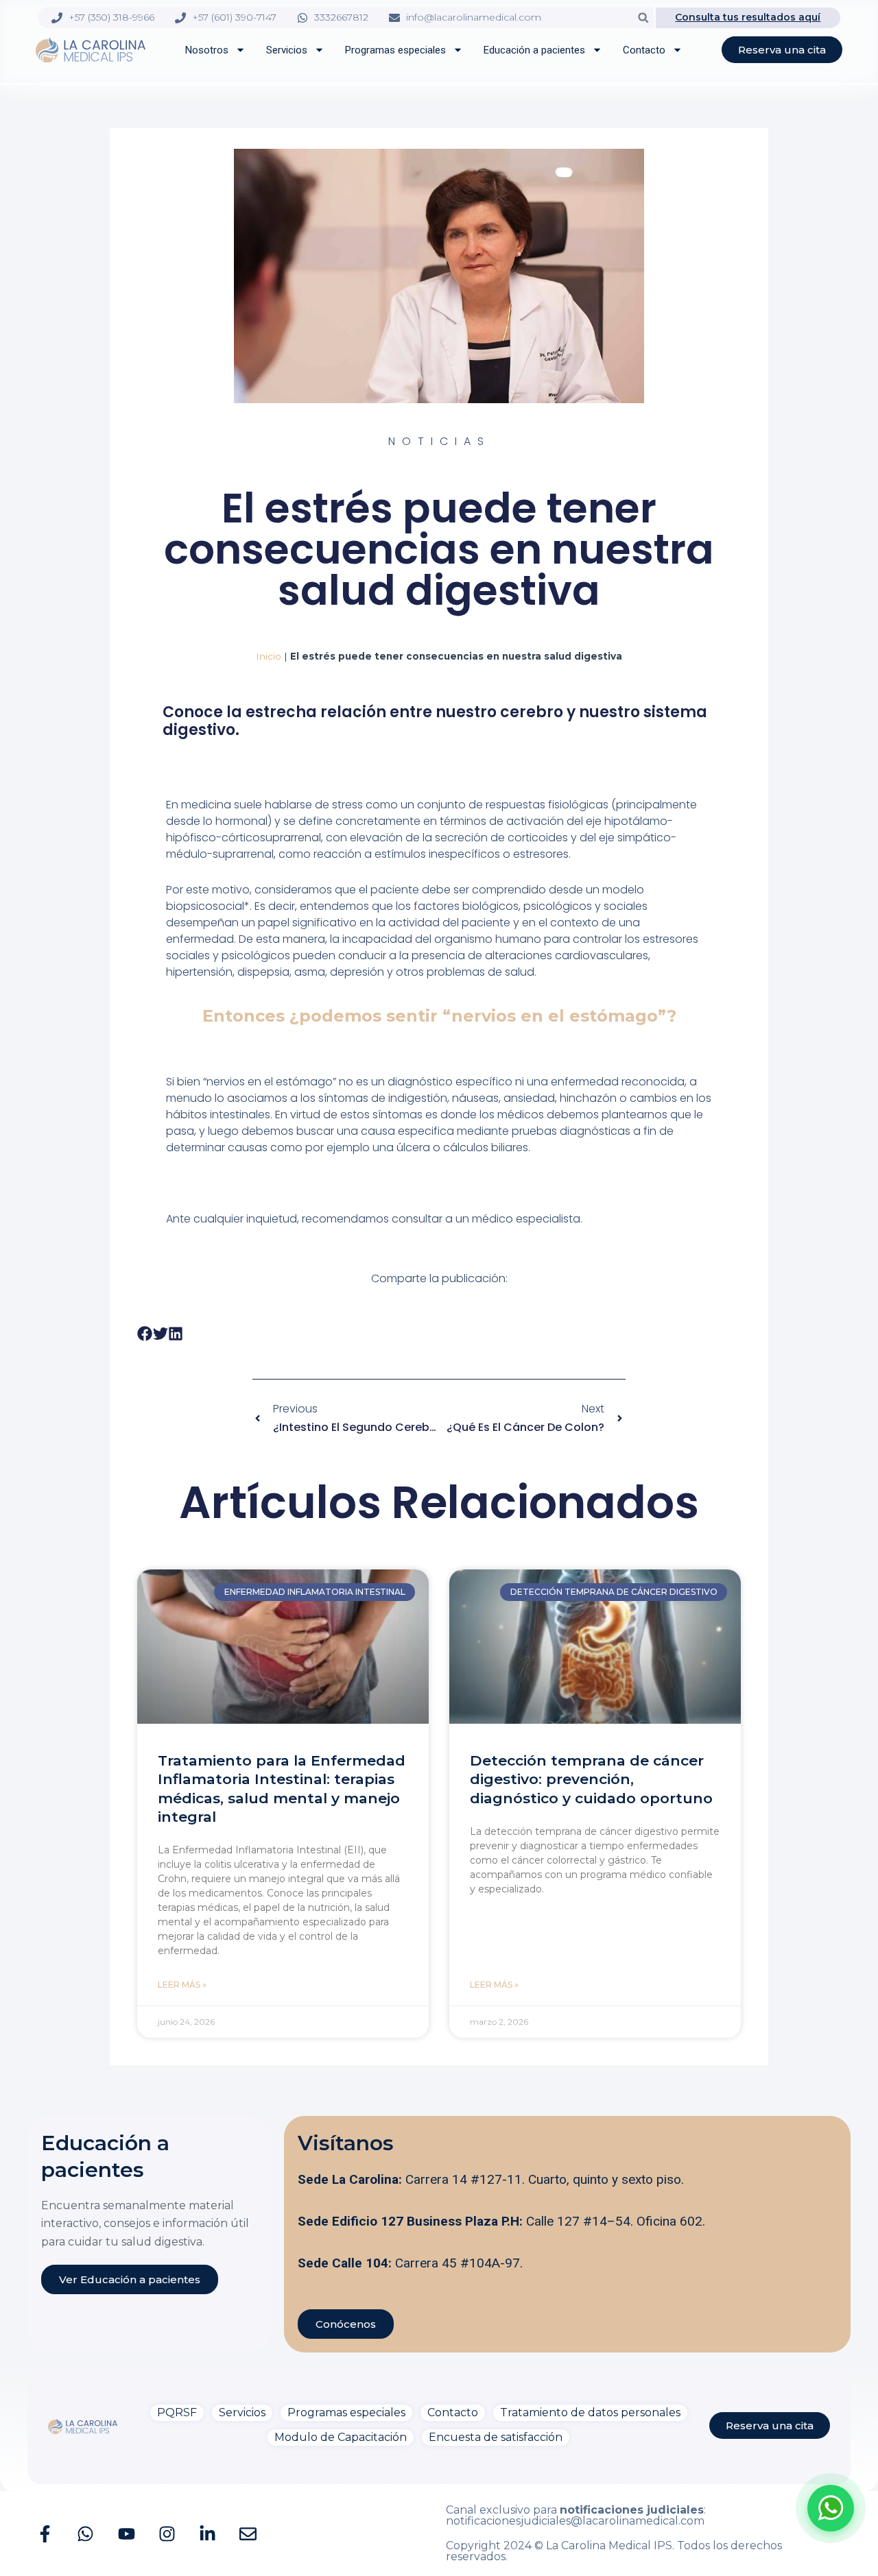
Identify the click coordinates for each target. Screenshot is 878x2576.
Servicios (287, 50)
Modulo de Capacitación (341, 2437)
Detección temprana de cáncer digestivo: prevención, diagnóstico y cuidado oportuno (591, 1779)
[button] (643, 17)
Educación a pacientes (534, 50)
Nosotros (207, 50)
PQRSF (177, 2412)
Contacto (644, 50)
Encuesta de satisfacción (496, 2437)
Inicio (269, 656)
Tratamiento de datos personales (590, 2412)
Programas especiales (395, 50)
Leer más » (182, 1985)
